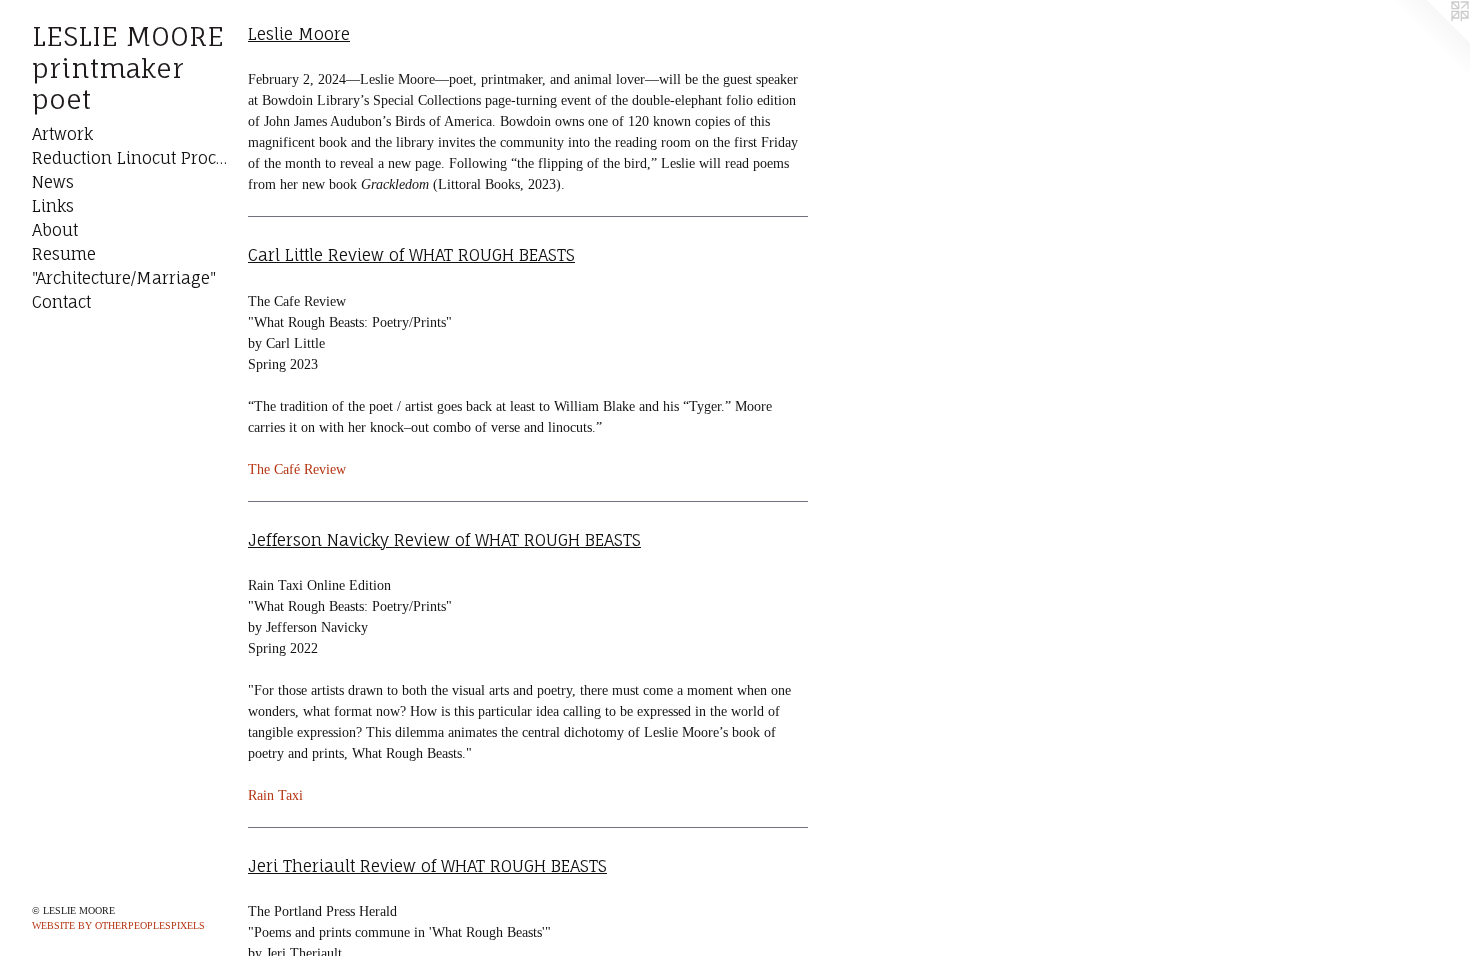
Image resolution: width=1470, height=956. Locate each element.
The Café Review (297, 469)
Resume (64, 254)
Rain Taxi (275, 795)
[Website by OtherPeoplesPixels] (1430, 40)
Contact (61, 302)
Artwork (62, 134)
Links (53, 206)
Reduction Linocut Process (132, 158)
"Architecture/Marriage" (124, 278)
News (53, 182)
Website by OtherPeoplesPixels (118, 925)
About (55, 230)
